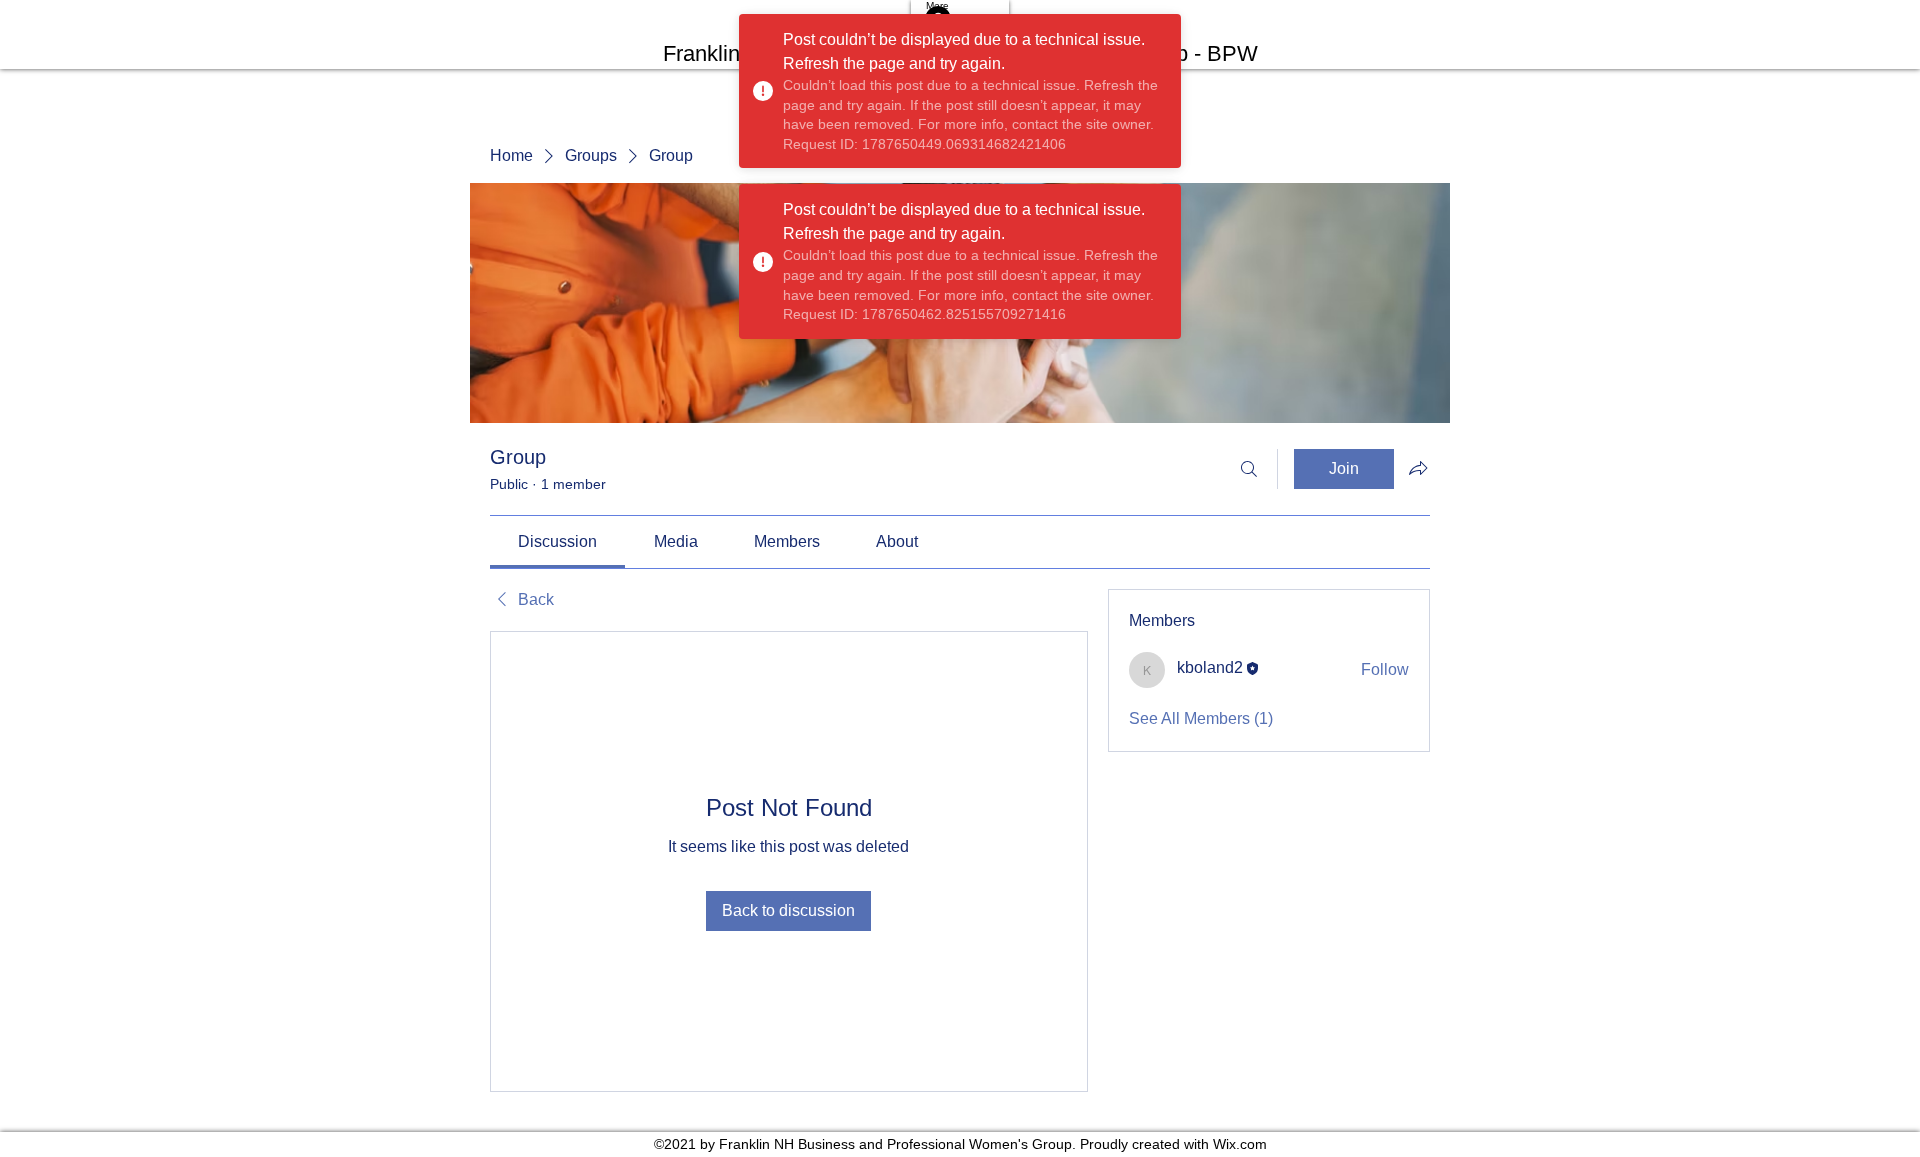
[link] (557, 541)
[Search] (1249, 469)
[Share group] (1418, 468)
